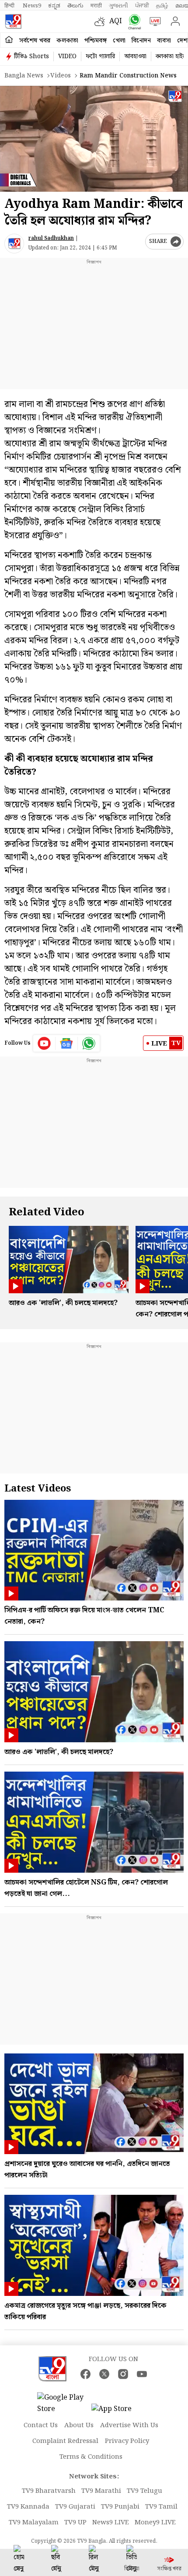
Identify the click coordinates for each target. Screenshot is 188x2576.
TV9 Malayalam (34, 2523)
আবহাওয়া (135, 56)
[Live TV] (153, 21)
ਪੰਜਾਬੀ (142, 6)
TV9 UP (75, 2523)
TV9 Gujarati (75, 2507)
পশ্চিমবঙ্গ (96, 41)
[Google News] (67, 1043)
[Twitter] (104, 2374)
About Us (79, 2425)
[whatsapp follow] (89, 1043)
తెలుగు (75, 6)
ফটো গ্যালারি (100, 56)
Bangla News (24, 76)
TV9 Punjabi (120, 2507)
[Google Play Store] (63, 2404)
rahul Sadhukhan (51, 238)
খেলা (119, 41)
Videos (61, 76)
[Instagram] (123, 2374)
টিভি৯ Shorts (31, 56)
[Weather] (102, 21)
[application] (94, 139)
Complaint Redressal (65, 2441)
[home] (9, 40)
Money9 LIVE (155, 2523)
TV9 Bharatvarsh (49, 2491)
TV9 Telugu (144, 2491)
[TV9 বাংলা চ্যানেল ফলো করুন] (133, 22)
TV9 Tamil (161, 2507)
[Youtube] (44, 1043)
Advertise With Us (129, 2425)
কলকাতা (67, 41)
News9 (32, 6)
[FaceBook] (85, 2374)
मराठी (96, 6)
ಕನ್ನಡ (54, 6)
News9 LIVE (111, 2523)
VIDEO (67, 56)
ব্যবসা (164, 41)
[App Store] (118, 2412)
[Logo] (13, 21)
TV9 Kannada (28, 2507)
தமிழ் (162, 6)
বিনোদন (141, 41)
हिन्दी (10, 6)
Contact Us (41, 2425)
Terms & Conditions (91, 2457)
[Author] (14, 244)
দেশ (182, 41)
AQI (116, 21)
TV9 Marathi (101, 2491)
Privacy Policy (127, 2441)
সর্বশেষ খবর (35, 41)
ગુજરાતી (118, 6)
